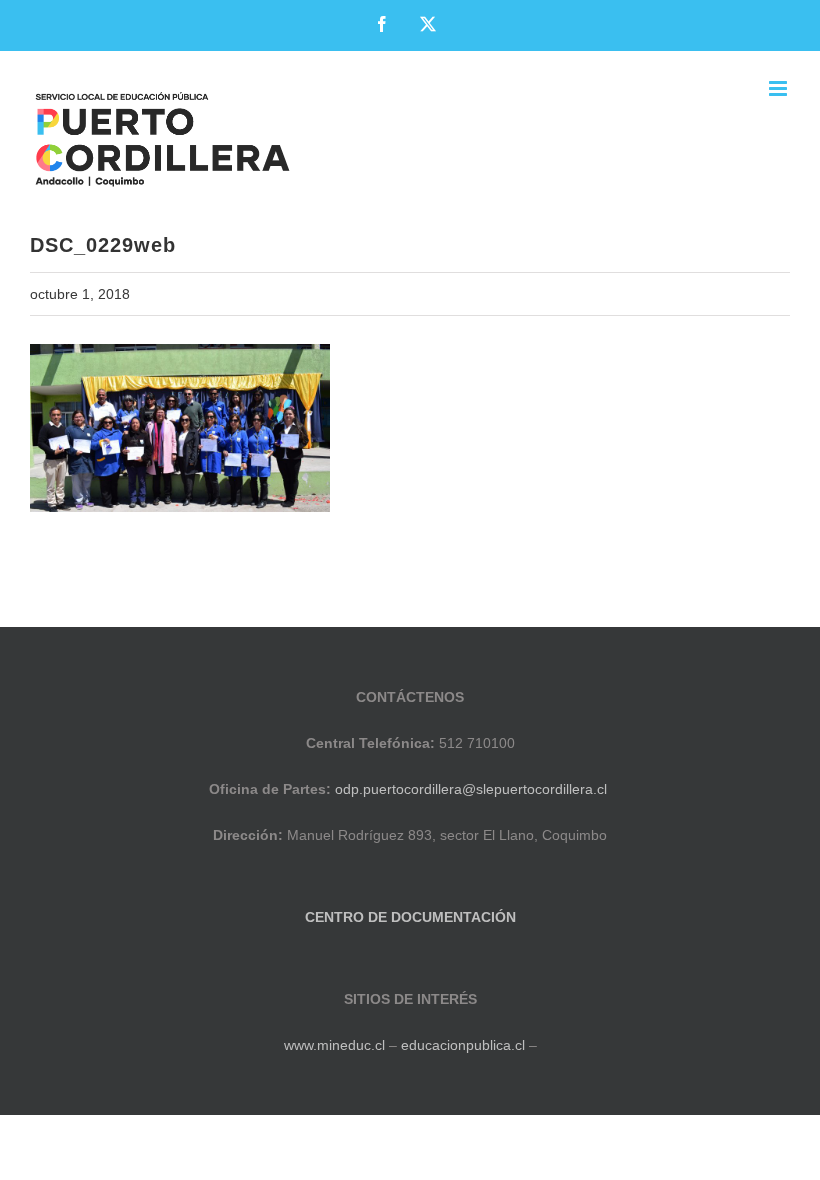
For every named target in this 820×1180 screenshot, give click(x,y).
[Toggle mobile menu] (779, 88)
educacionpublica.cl (463, 1045)
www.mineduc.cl (334, 1045)
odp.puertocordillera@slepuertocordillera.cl (471, 789)
